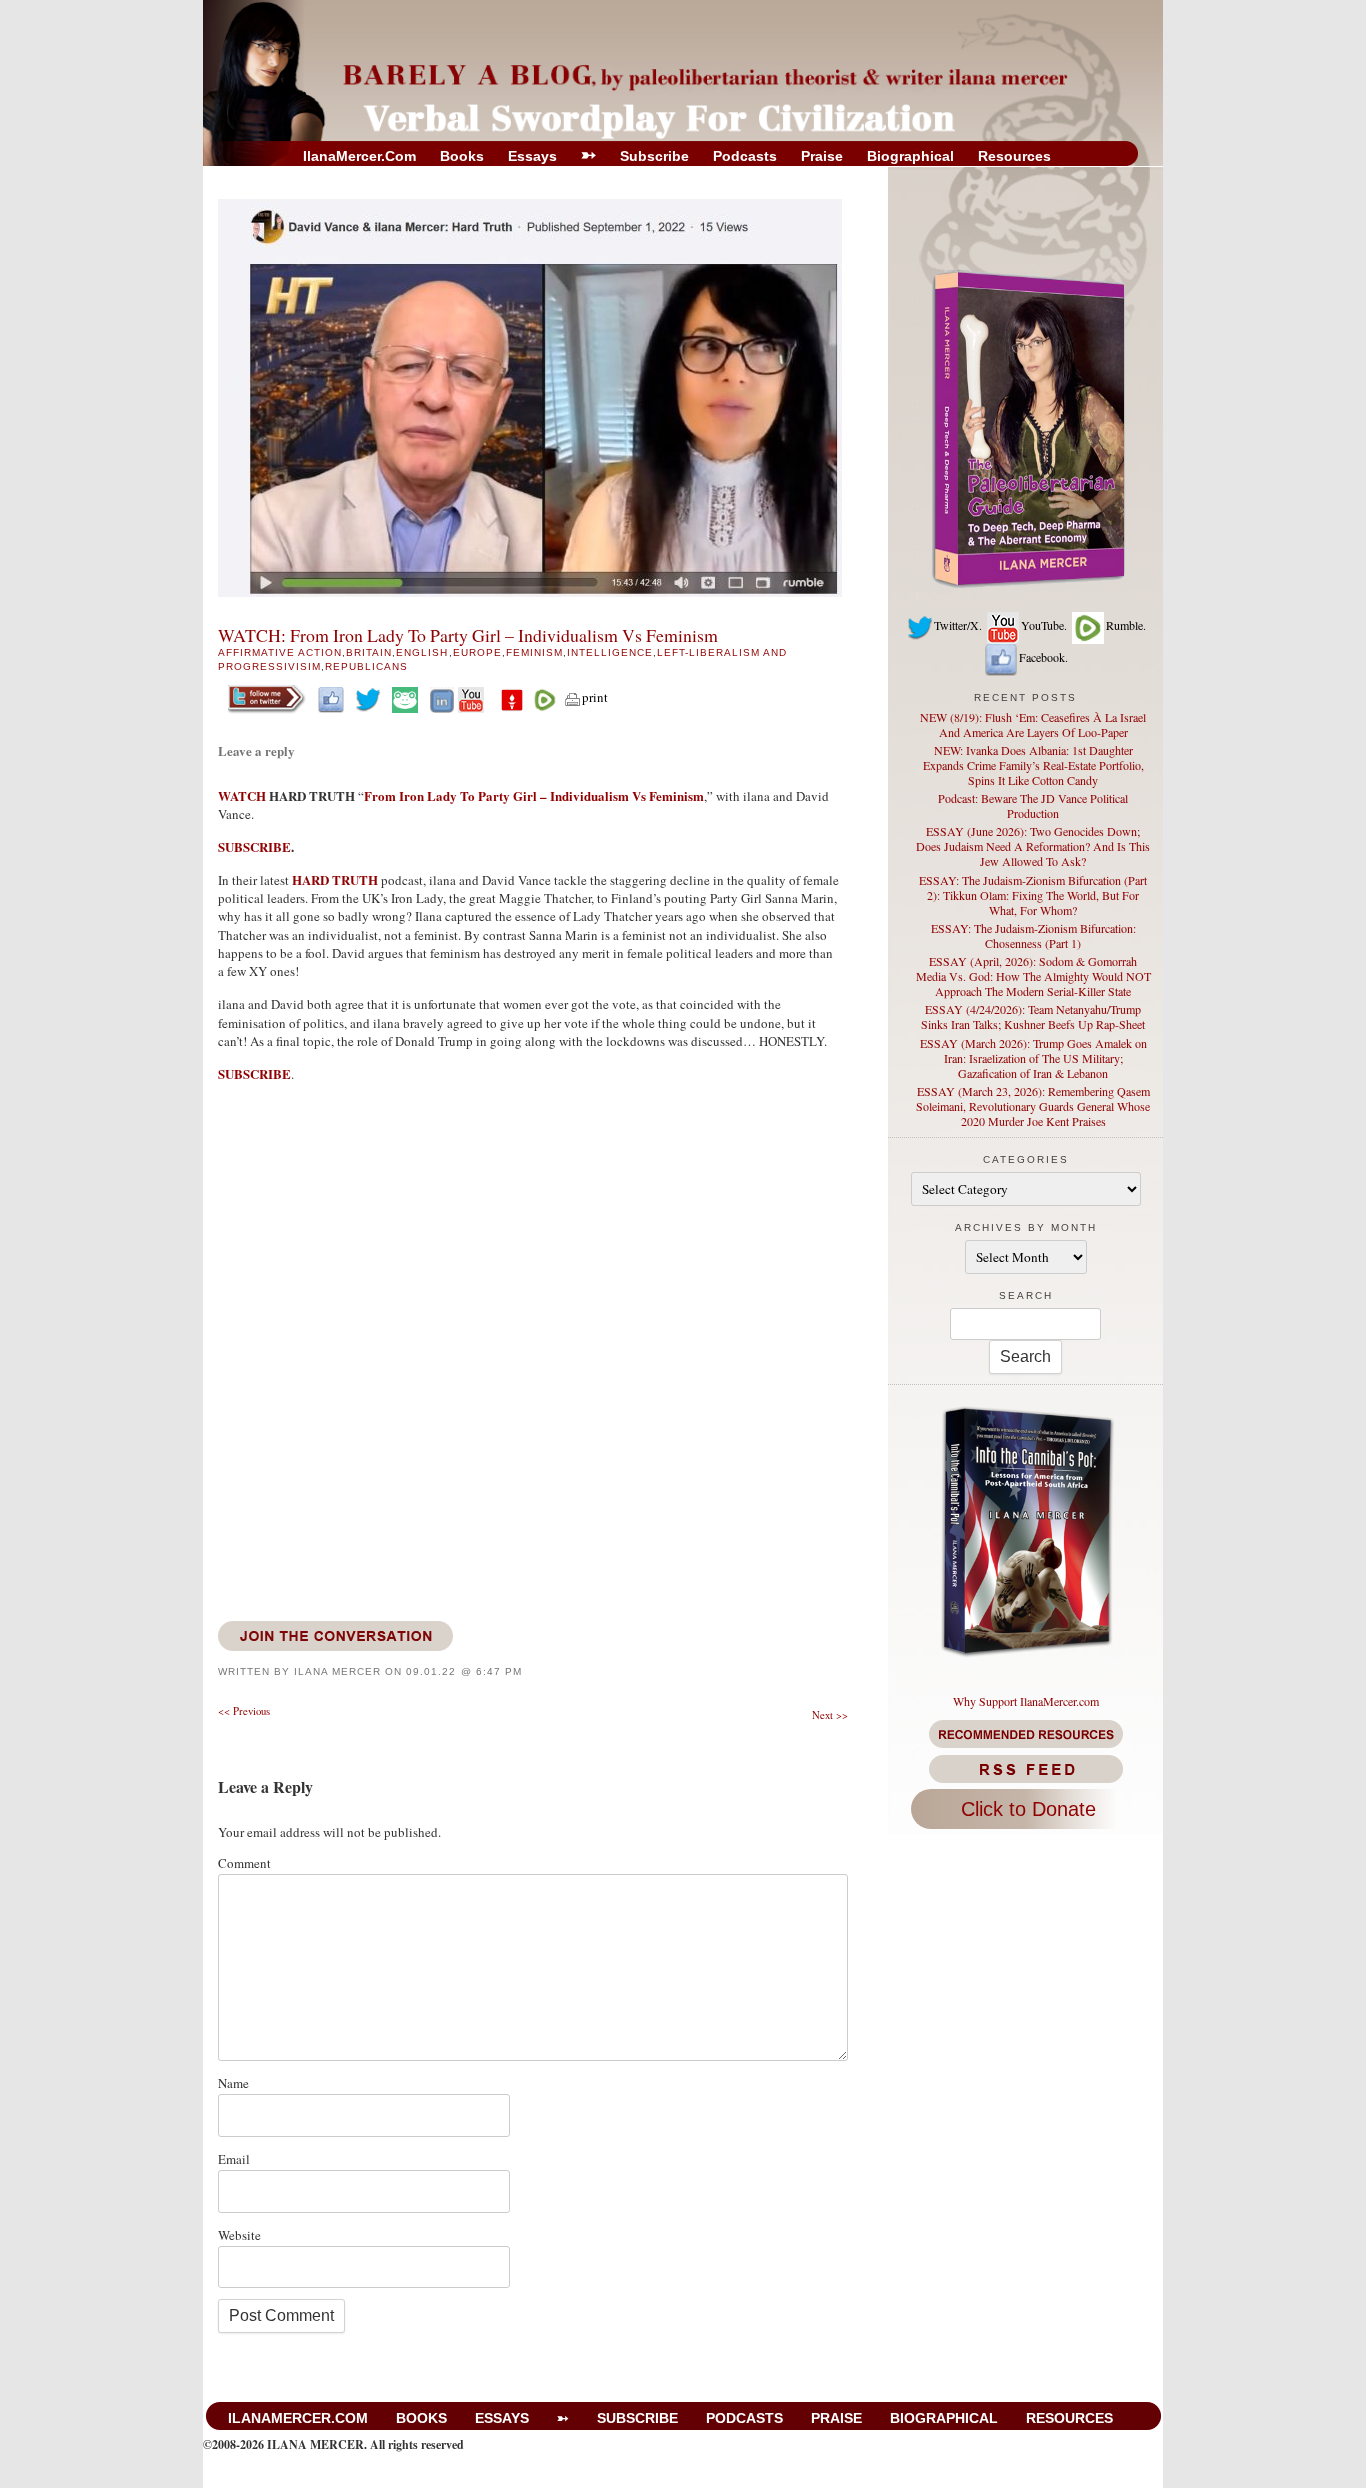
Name (233, 2083)
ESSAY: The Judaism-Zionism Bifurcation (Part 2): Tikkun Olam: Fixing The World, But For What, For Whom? (1033, 895)
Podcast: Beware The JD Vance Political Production (1033, 805)
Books (462, 156)
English (422, 652)
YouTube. (1044, 625)
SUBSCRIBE (254, 846)
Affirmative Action (280, 652)
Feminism (534, 652)
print (595, 697)
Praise (822, 156)
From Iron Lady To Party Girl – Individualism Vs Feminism (534, 795)
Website (239, 2235)
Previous (244, 1711)
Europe (477, 652)
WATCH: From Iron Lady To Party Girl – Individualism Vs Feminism (468, 635)
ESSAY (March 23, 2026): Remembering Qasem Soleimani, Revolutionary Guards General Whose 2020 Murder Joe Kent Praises (1033, 1106)
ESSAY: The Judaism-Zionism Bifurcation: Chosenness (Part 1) (1033, 935)
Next (830, 1715)
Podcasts (745, 156)
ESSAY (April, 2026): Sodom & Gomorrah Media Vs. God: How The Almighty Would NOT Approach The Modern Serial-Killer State (1033, 976)
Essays (532, 156)
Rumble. (1126, 625)
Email (234, 2159)
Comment (244, 1863)
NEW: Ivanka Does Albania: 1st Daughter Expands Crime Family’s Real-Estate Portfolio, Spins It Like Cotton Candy (1033, 765)
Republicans (366, 666)
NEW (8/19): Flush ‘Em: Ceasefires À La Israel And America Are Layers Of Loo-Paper (1033, 724)
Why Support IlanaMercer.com (1026, 1701)
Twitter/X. (958, 625)
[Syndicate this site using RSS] (1025, 1769)
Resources (1014, 156)
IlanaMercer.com (359, 156)
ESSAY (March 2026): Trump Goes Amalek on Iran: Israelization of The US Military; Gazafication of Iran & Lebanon (1033, 1058)
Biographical (910, 156)
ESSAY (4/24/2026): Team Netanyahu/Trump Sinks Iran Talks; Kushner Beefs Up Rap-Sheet (1033, 1016)
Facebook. (1043, 657)
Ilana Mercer (337, 1671)
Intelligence (610, 652)
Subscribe (654, 156)
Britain (369, 652)
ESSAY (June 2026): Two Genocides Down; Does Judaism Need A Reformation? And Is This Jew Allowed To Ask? (1033, 846)
